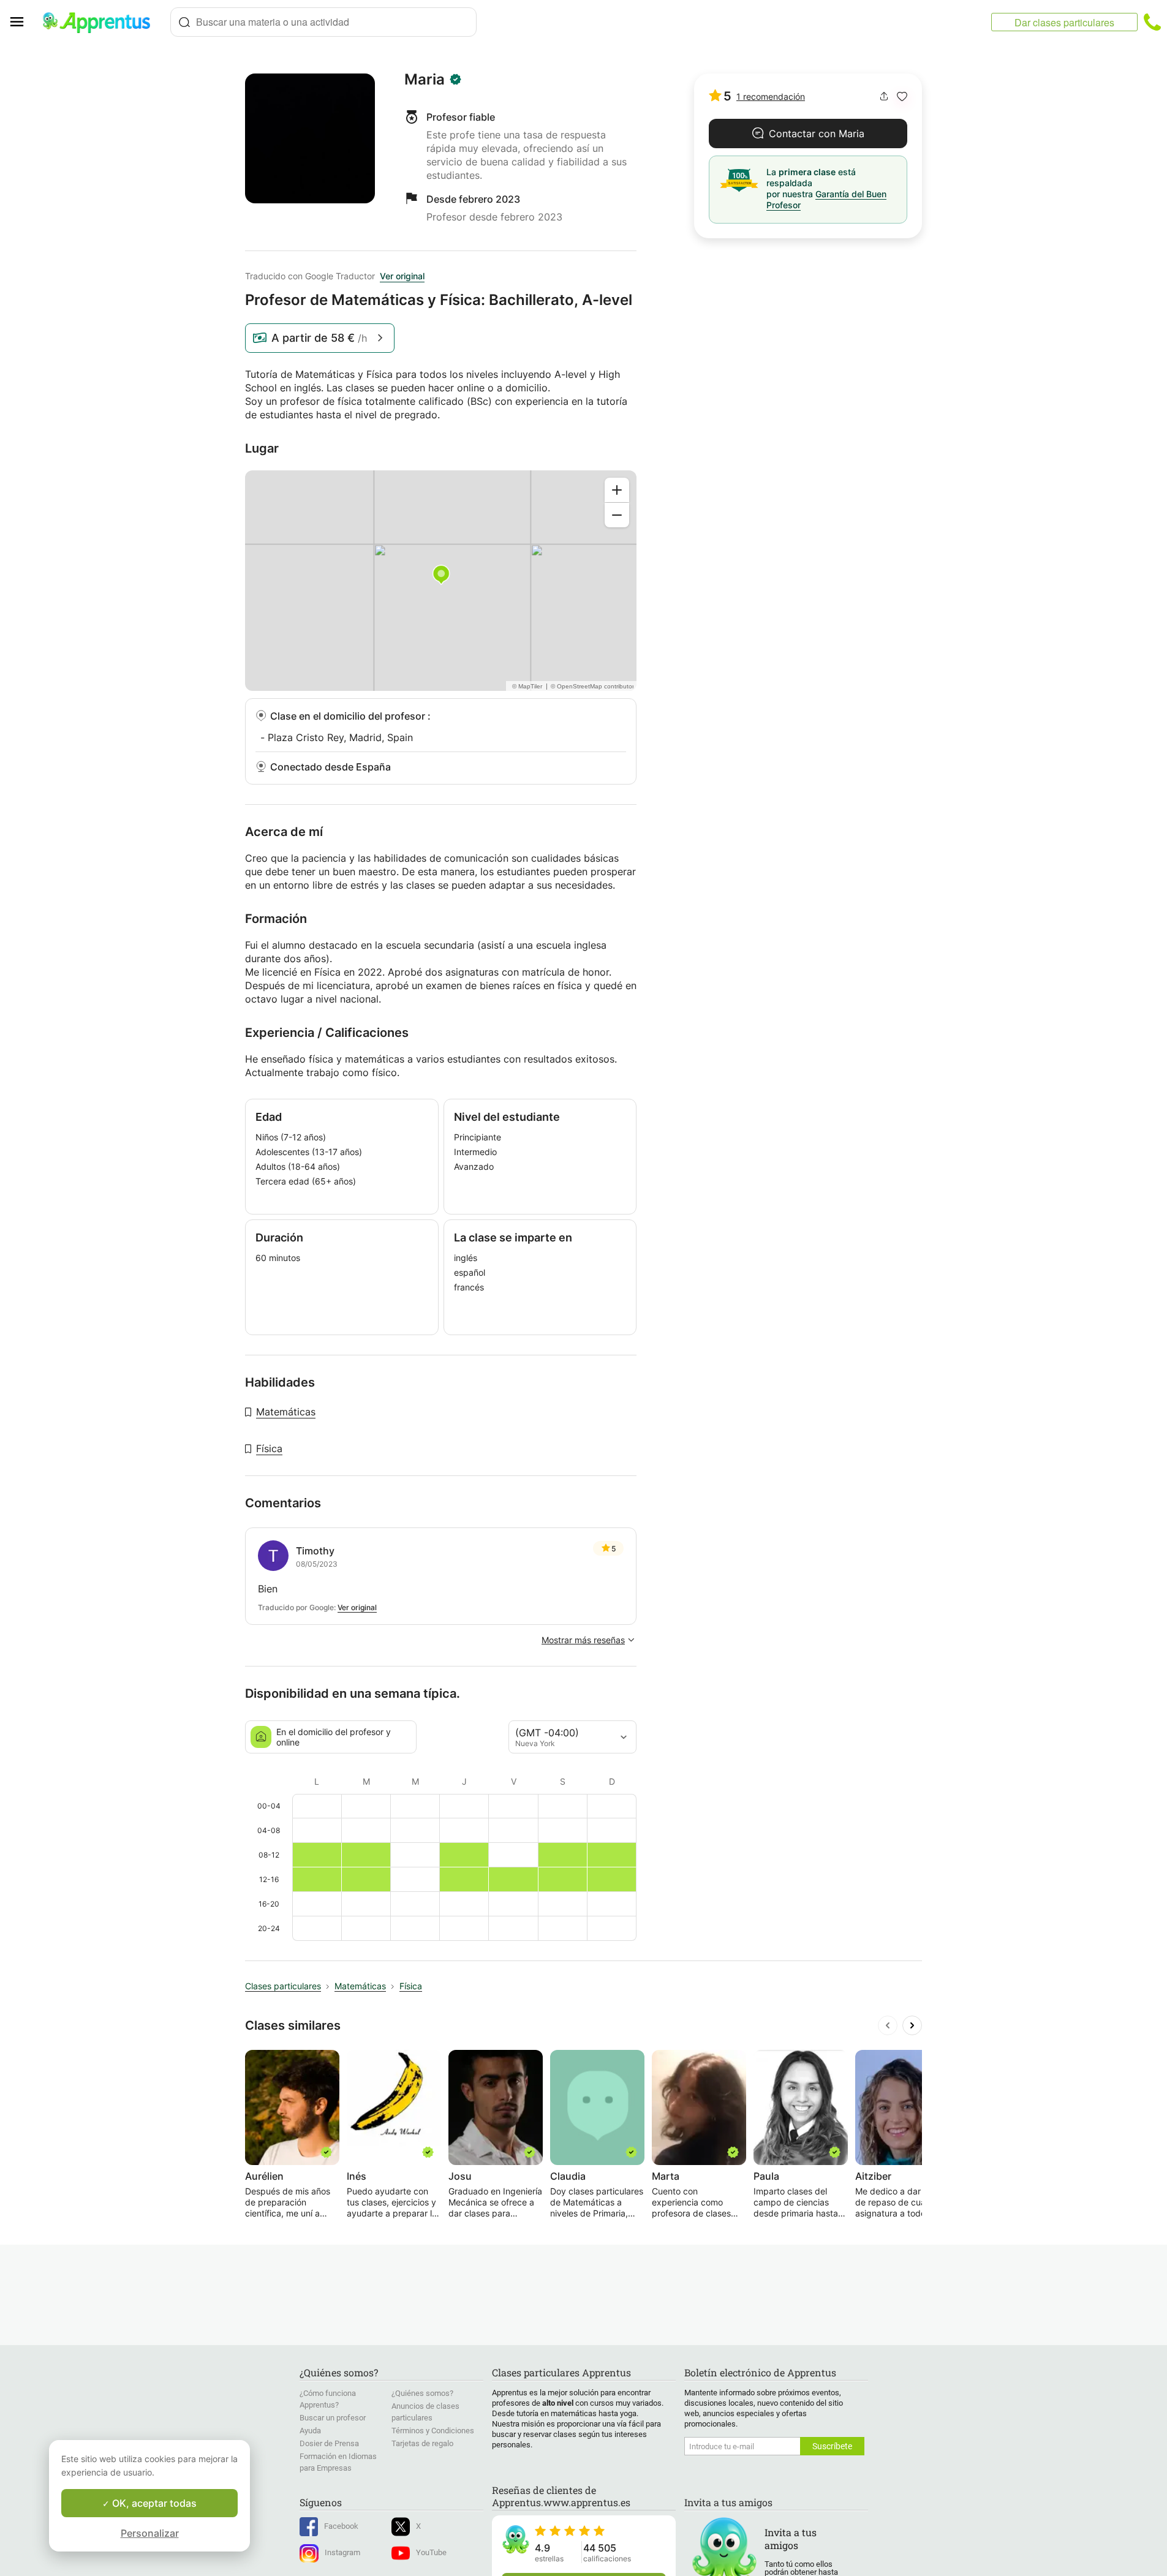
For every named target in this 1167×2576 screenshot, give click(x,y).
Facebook (341, 2526)
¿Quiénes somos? (422, 2393)
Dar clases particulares (1064, 22)
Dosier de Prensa (329, 2443)
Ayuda (310, 2431)
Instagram (342, 2552)
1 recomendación (771, 96)
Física (269, 1448)
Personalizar (150, 2533)
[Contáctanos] (1152, 22)
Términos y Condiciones (433, 2431)
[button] (902, 96)
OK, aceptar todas (153, 2503)
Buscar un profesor (333, 2418)
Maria (425, 80)
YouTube (431, 2552)
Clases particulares (283, 1986)
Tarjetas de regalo (422, 2443)
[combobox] (323, 22)
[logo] (102, 22)
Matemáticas (286, 1412)
